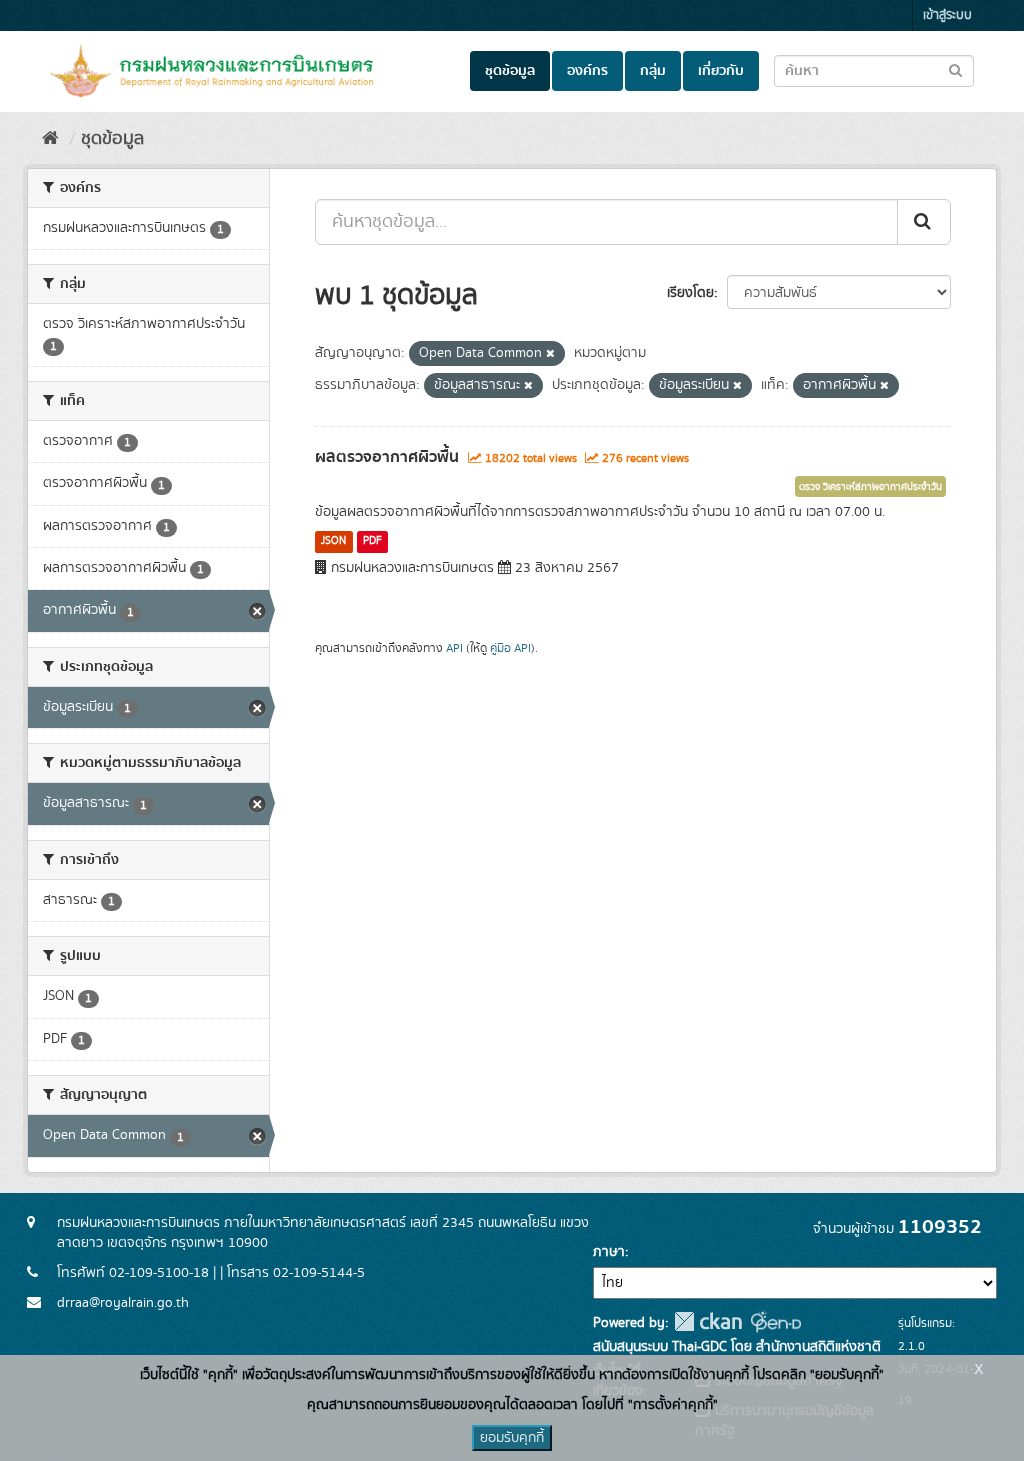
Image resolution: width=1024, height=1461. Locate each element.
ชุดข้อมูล (510, 71)
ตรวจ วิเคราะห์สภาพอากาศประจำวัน (870, 487)
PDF (372, 541)
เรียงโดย (690, 293)
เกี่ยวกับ (721, 71)
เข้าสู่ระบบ (947, 15)
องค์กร (587, 71)
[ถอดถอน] (550, 354)
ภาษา (609, 1252)
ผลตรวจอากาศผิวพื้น (387, 457)
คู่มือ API (510, 648)
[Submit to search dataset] (955, 69)
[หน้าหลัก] (50, 139)
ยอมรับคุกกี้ (512, 1438)
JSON (333, 541)
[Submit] (924, 222)
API (454, 648)
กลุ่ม (653, 71)
